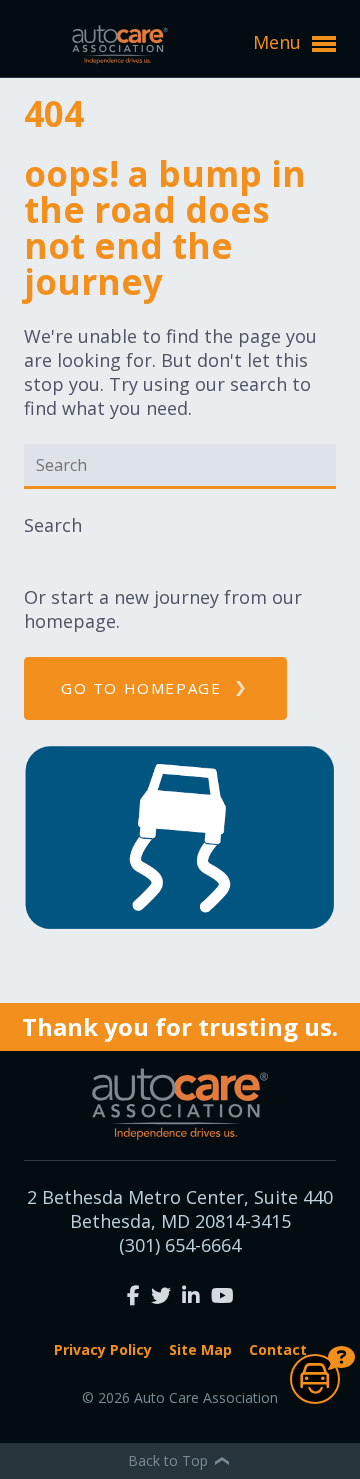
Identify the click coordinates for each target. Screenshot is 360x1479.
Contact (278, 1349)
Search (53, 525)
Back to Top (170, 1460)
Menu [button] (279, 42)
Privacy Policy (103, 1349)
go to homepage (141, 688)
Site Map (200, 1349)
